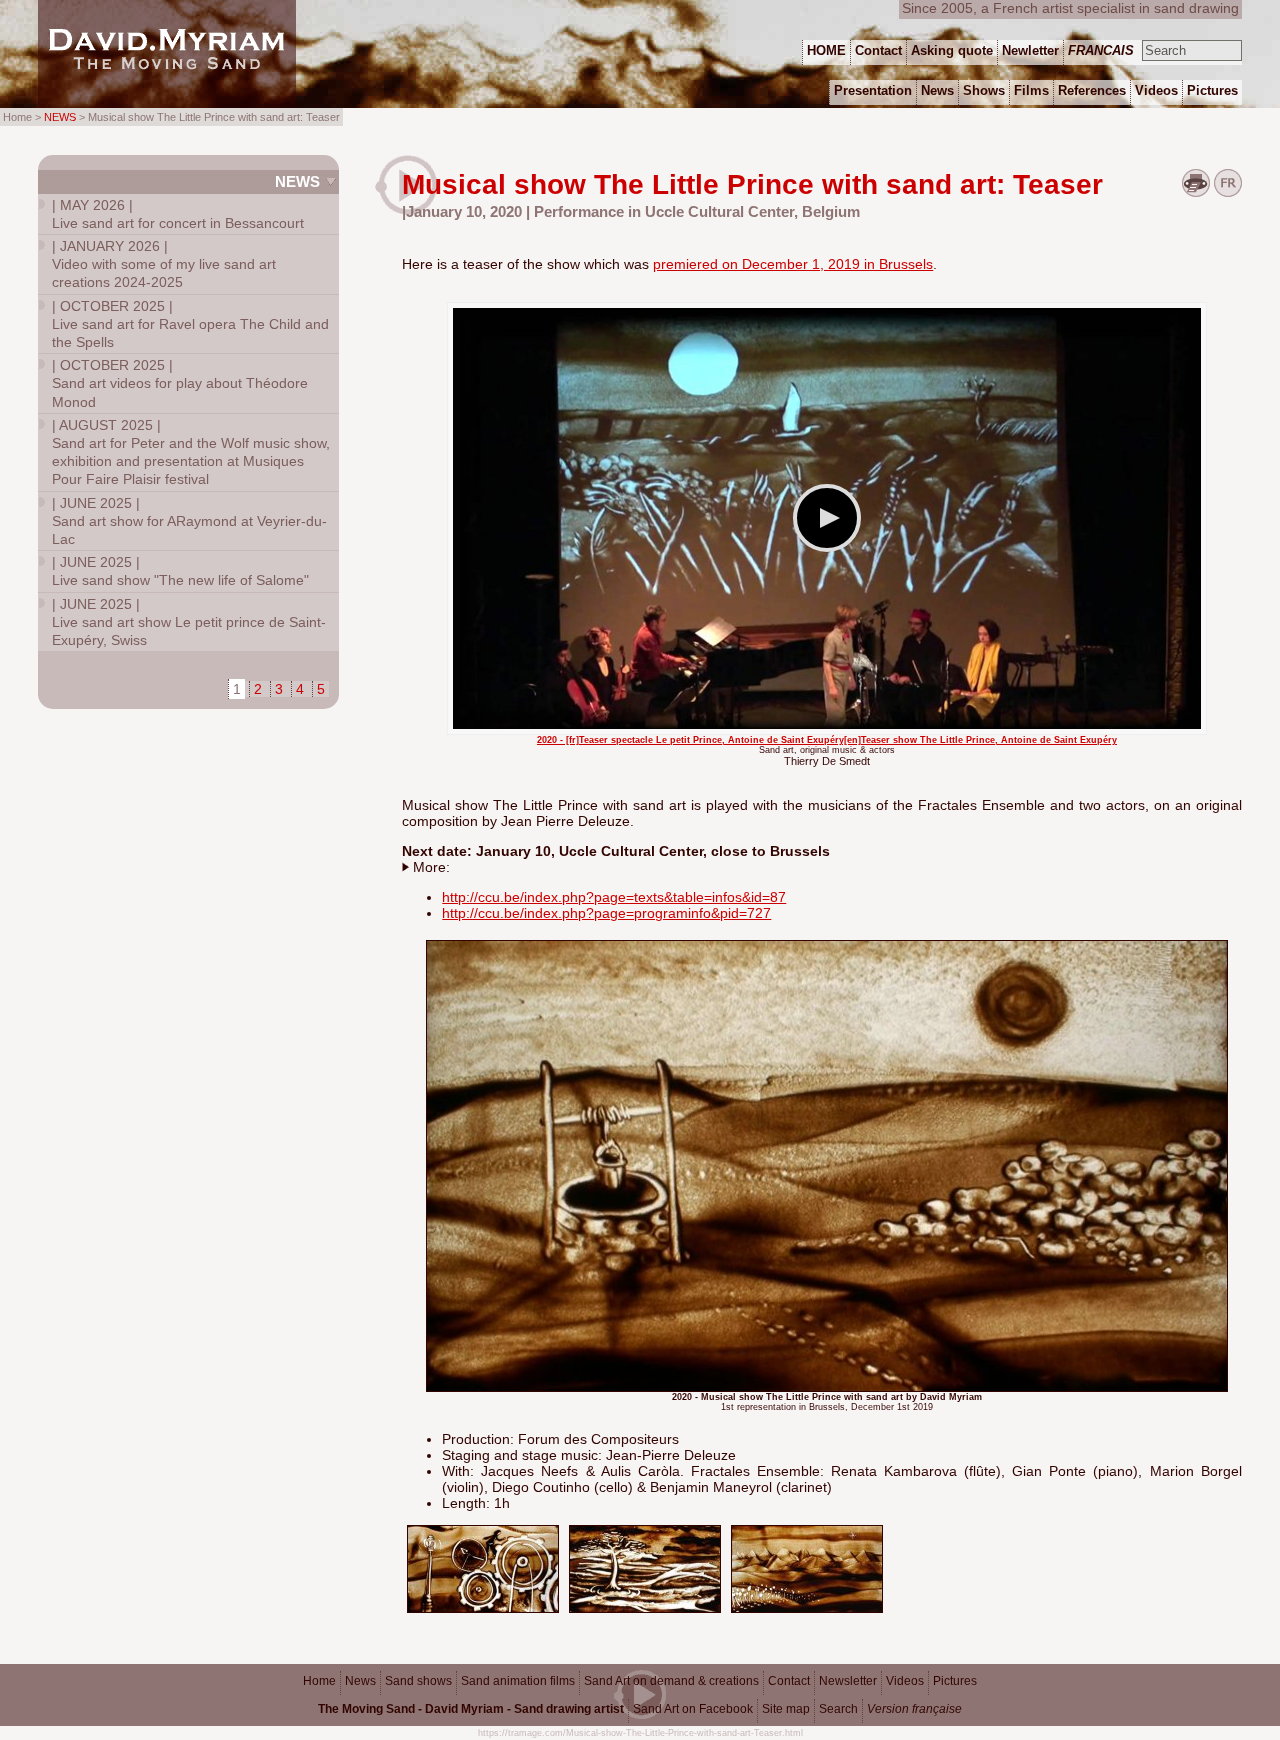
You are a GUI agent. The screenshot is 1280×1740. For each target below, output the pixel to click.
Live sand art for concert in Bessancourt (178, 214)
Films (1031, 90)
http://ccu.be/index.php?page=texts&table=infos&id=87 (614, 897)
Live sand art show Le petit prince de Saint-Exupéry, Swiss (189, 622)
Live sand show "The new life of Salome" (180, 571)
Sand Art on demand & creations (671, 1681)
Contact (789, 1681)
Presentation (873, 90)
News (297, 181)
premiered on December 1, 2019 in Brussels (793, 264)
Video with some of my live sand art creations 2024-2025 (164, 264)
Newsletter (848, 1681)
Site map (786, 1709)
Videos (905, 1681)
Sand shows (418, 1681)
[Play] (827, 518)
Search (838, 1709)
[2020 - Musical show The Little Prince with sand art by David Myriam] (483, 1609)
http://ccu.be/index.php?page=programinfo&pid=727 (606, 913)
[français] (1228, 192)
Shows (984, 90)
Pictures (955, 1681)
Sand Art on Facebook (693, 1709)
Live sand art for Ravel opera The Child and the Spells (190, 324)
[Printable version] (1196, 192)
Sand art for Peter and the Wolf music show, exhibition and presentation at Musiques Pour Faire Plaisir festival (191, 452)
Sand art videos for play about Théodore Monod (180, 383)
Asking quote (952, 50)
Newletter (1030, 50)
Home (319, 1681)
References (1092, 90)
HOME (826, 50)
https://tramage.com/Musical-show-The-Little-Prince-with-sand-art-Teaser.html (640, 1733)
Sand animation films (518, 1681)
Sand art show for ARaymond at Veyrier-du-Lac (189, 521)
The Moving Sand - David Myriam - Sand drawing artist (471, 1709)
